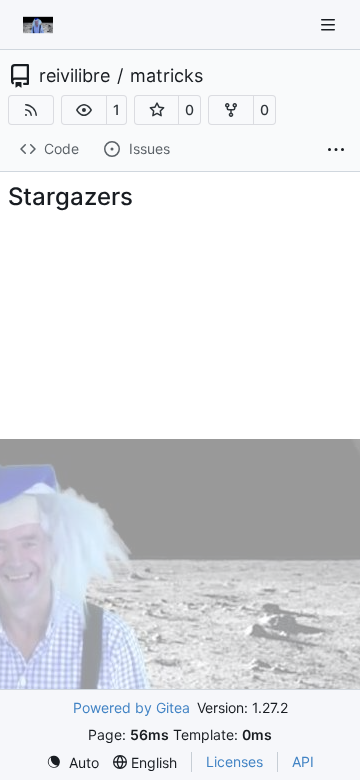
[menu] (72, 762)
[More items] (336, 150)
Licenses (234, 761)
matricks (166, 76)
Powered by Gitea (131, 707)
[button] (84, 110)
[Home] (38, 25)
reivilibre (74, 76)
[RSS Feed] (31, 110)
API (303, 761)
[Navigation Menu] (330, 24)
